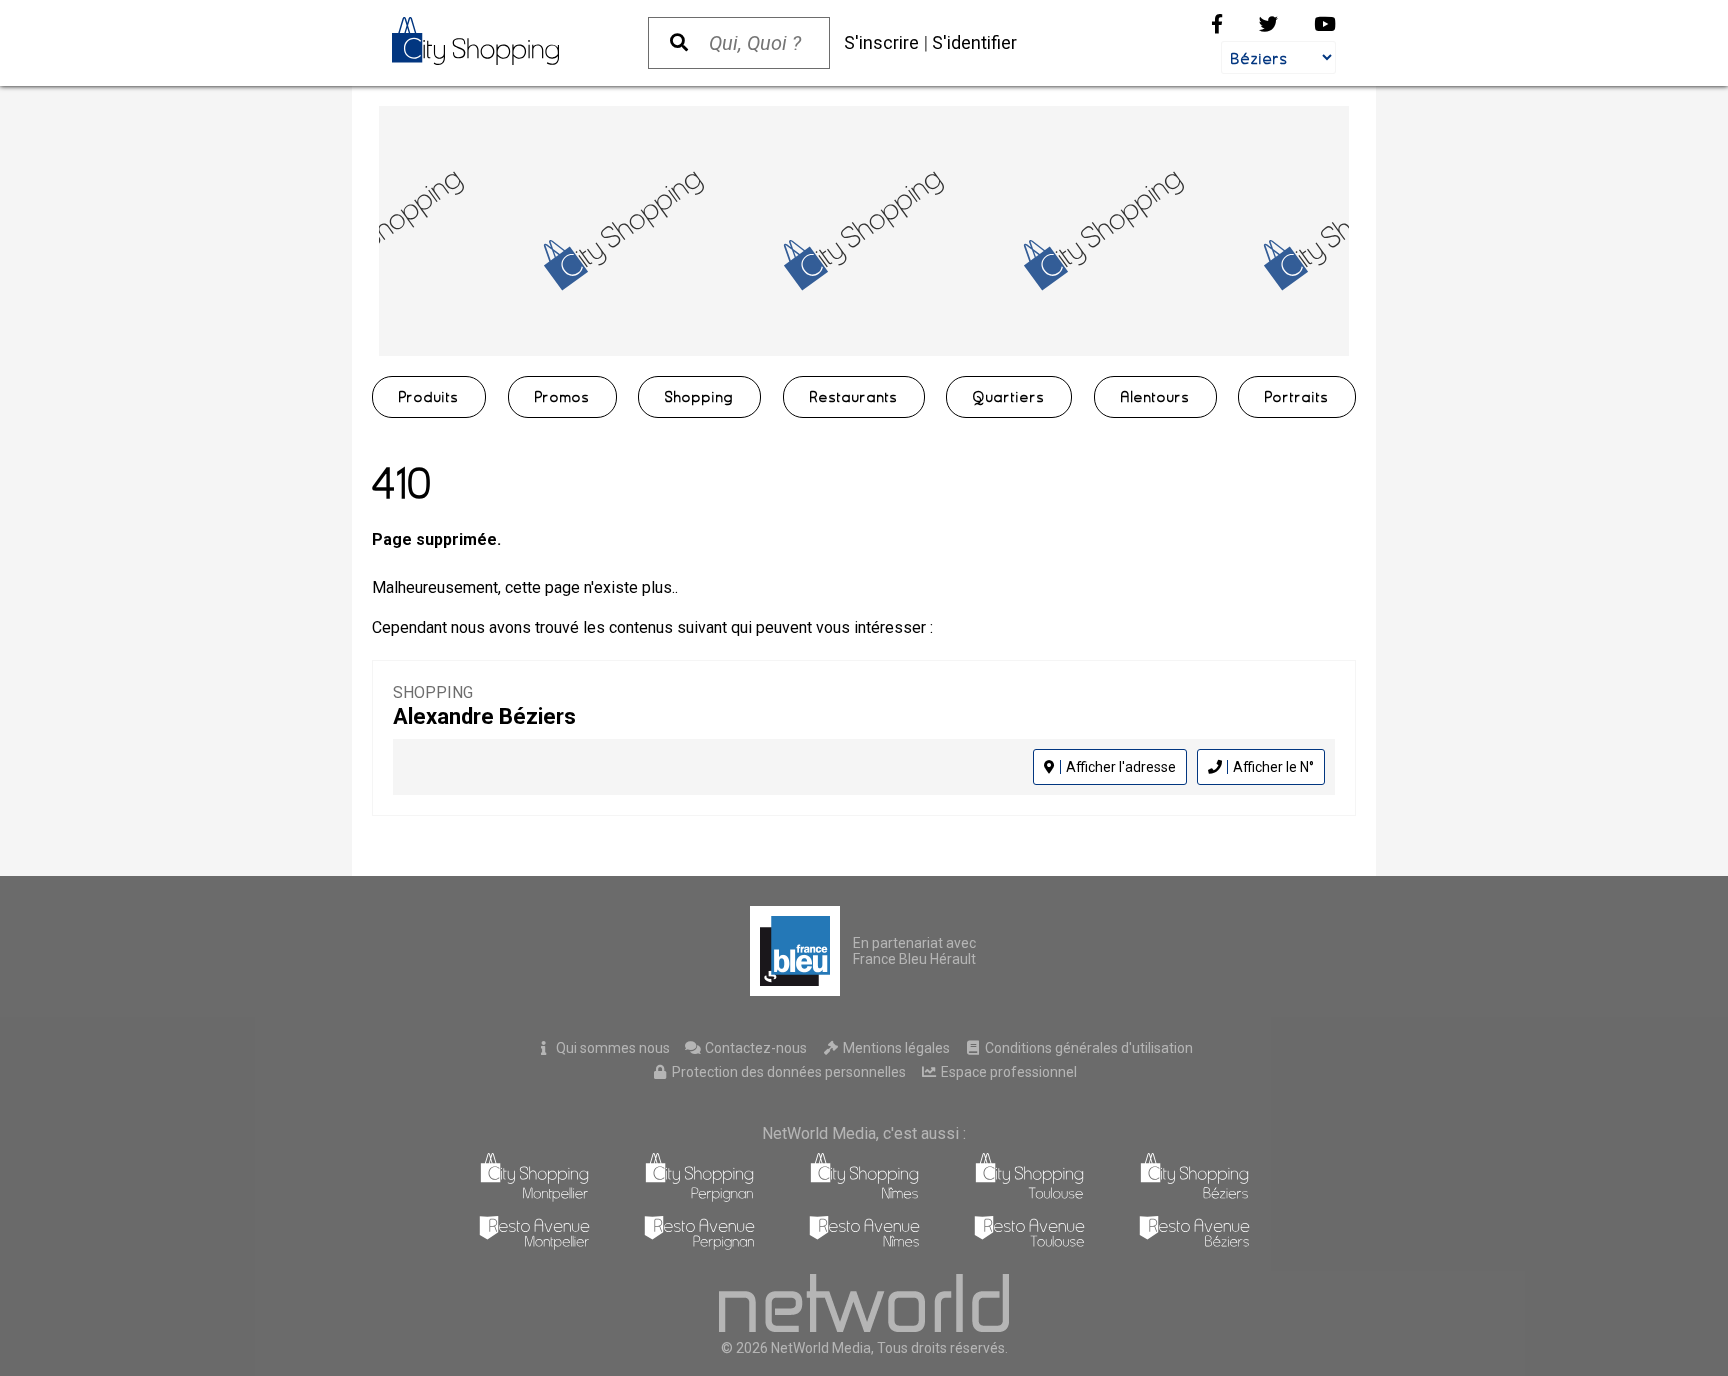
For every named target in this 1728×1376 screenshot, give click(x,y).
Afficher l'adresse (1121, 767)
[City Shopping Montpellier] (534, 1196)
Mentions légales (895, 1048)
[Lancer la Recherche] (679, 43)
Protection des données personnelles (787, 1072)
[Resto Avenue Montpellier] (534, 1244)
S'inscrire (881, 42)
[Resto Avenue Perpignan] (699, 1244)
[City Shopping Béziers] (1194, 1196)
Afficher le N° (1273, 767)
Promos (562, 397)
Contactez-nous (754, 1048)
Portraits (1297, 397)
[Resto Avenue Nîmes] (864, 1244)
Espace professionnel (1007, 1072)
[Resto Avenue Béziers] (1194, 1244)
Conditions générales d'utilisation (1087, 1048)
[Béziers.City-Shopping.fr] (500, 41)
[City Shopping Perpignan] (699, 1196)
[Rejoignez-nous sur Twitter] (1268, 24)
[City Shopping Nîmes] (864, 1196)
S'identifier (974, 42)
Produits (429, 397)
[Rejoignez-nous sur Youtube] (1325, 24)
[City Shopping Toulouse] (1029, 1196)
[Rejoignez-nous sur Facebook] (1217, 24)
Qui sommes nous (611, 1048)
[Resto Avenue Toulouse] (1029, 1244)
